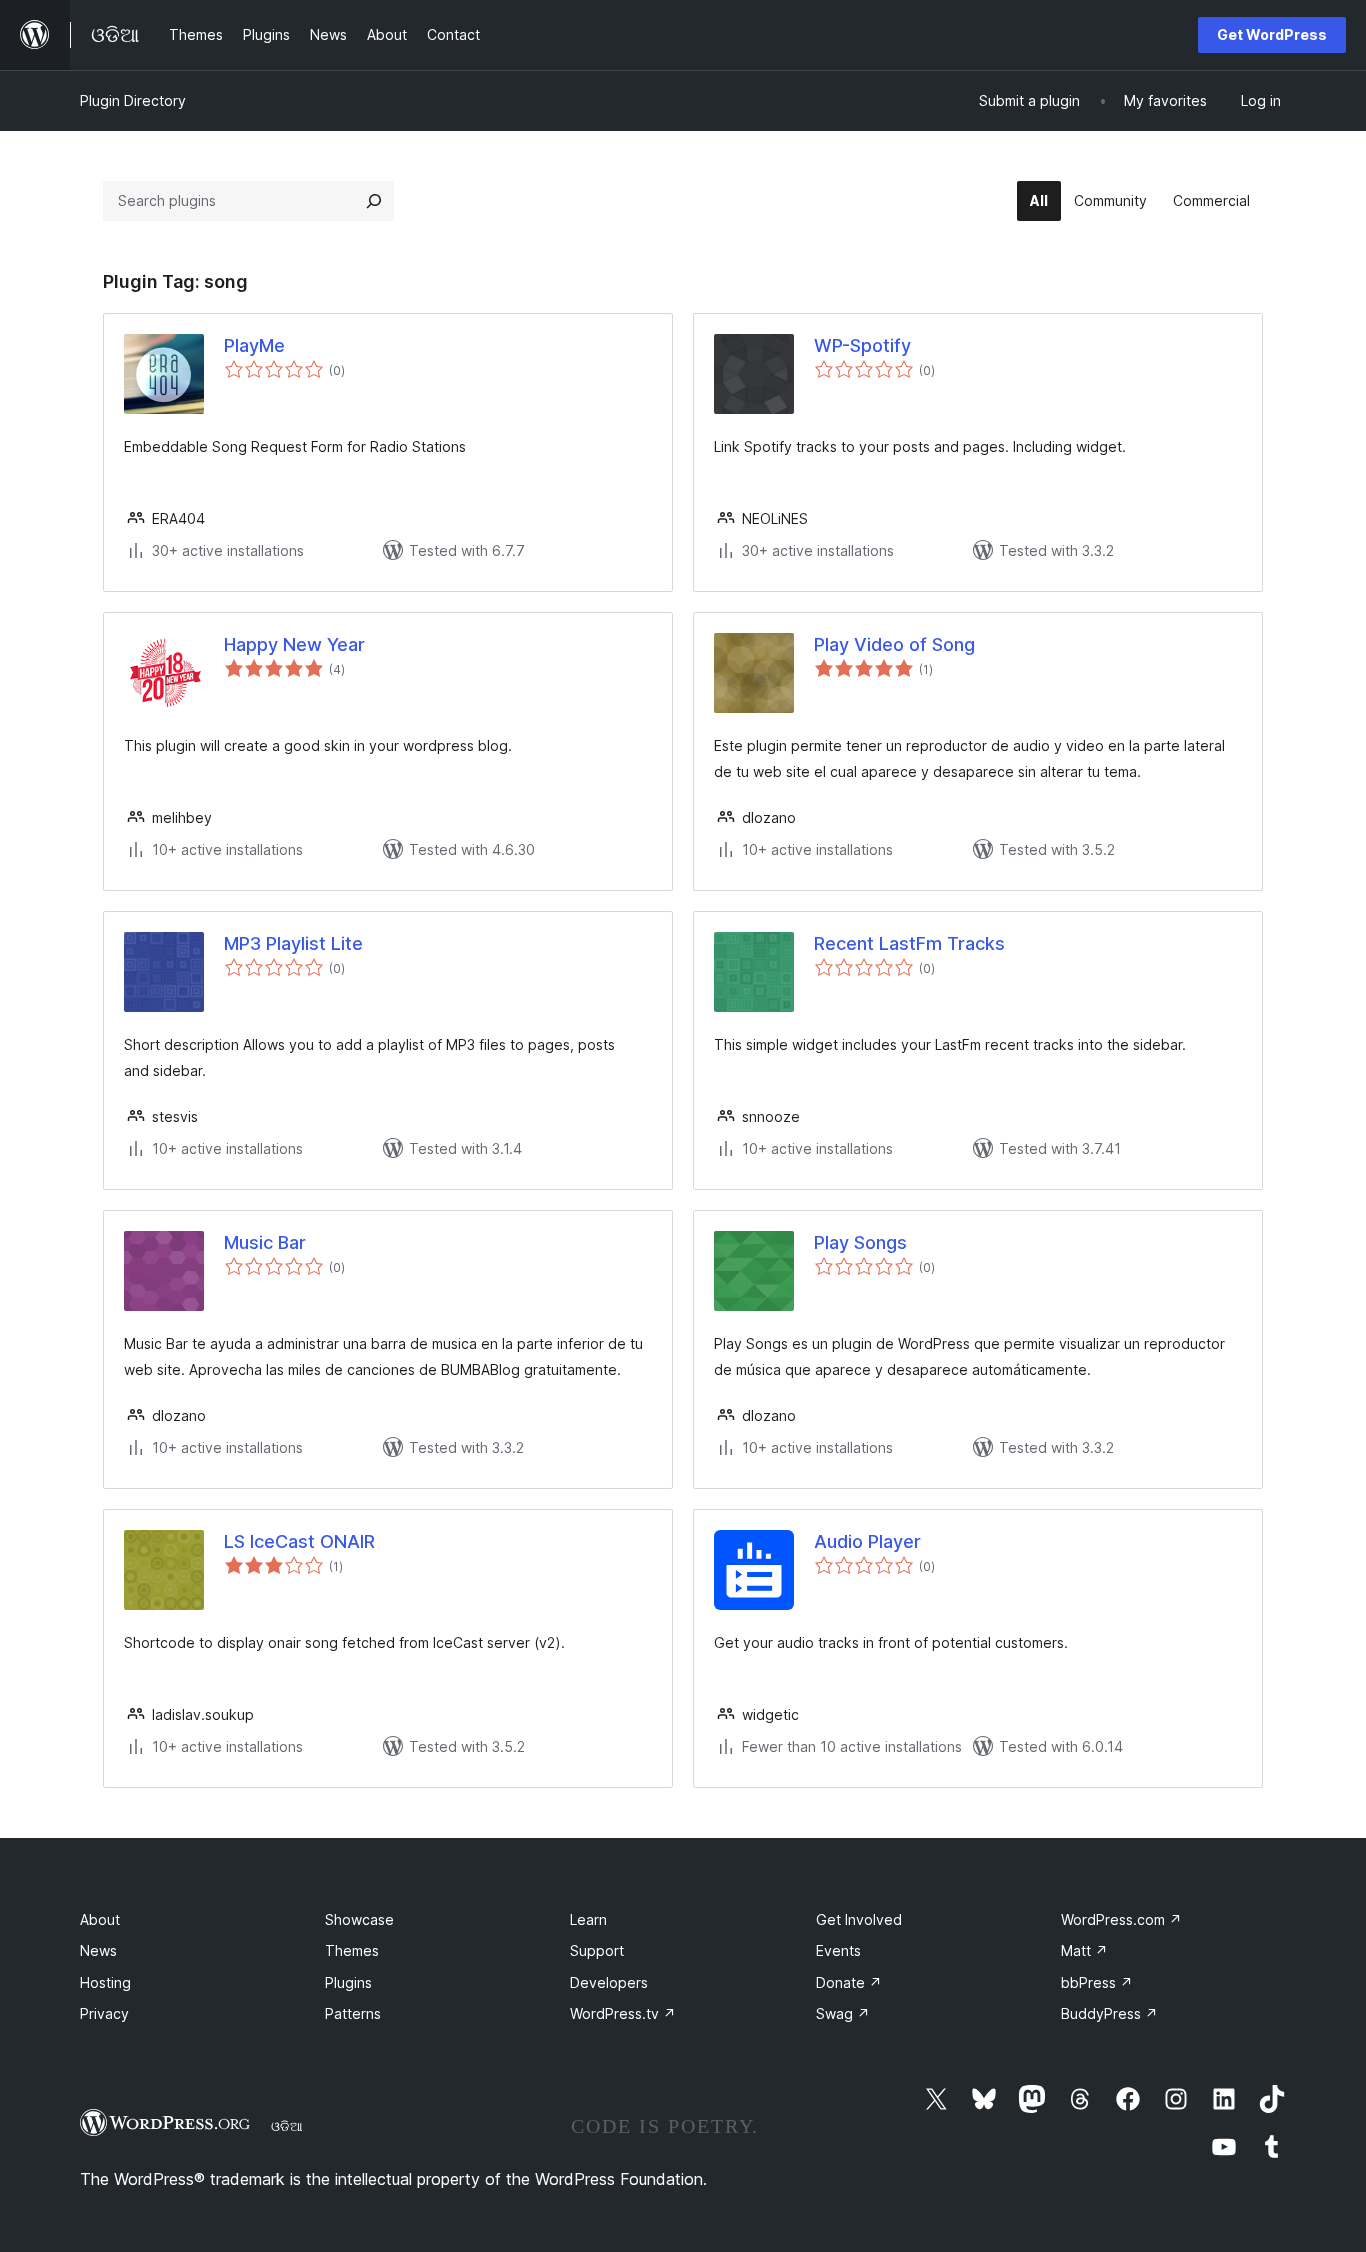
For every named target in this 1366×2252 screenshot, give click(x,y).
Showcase (359, 1919)
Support (597, 1950)
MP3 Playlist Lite (293, 943)
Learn (588, 1919)
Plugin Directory (133, 100)
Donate (849, 1982)
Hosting (105, 1982)
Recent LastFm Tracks (909, 943)
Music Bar (265, 1242)
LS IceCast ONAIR (299, 1541)
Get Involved (859, 1919)
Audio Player (867, 1541)
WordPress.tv (623, 2013)
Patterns (353, 2013)
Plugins (348, 1982)
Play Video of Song (894, 644)
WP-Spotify (862, 345)
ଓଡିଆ (287, 2126)
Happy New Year (294, 644)
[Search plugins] (374, 201)
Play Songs (860, 1242)
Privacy (104, 2013)
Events (838, 1950)
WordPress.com (1121, 1919)
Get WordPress (1272, 34)
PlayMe (254, 345)
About (100, 1919)
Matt (1084, 1950)
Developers (609, 1982)
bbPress (1097, 1982)
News (98, 1950)
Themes (352, 1950)
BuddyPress (1109, 2013)
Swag (843, 2013)
